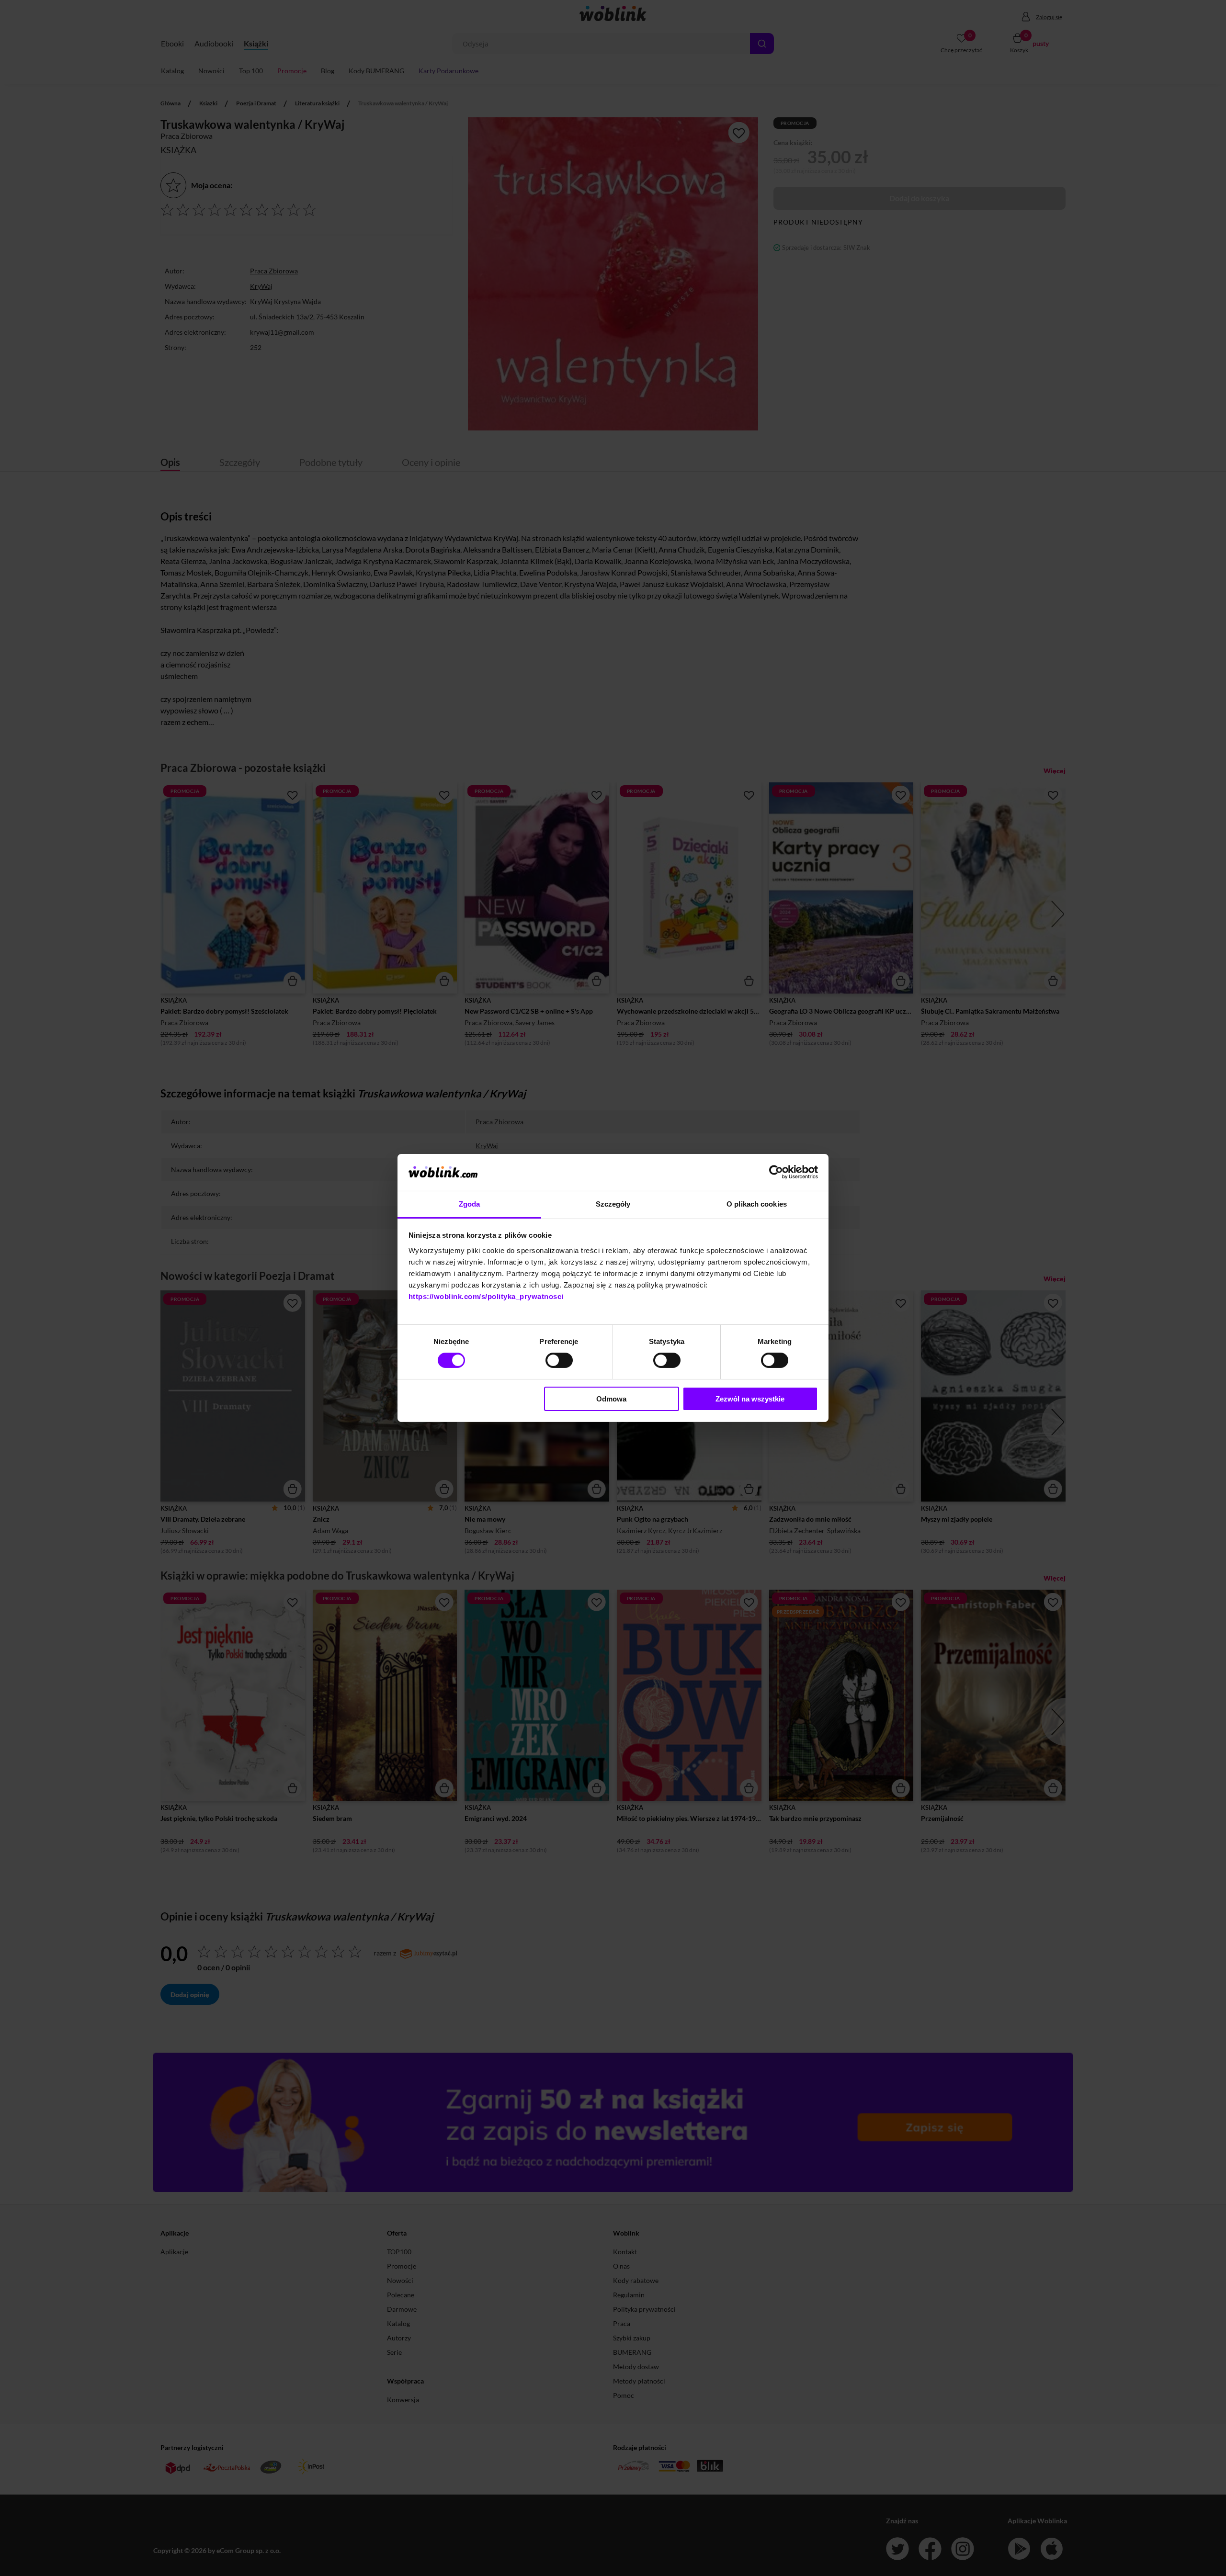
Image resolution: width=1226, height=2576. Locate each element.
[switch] (559, 1360)
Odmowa (611, 1399)
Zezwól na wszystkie (750, 1399)
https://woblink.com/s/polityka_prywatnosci (486, 1296)
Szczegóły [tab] (613, 1204)
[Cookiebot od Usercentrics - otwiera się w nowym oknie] (776, 1172)
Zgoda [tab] (470, 1204)
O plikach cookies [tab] (757, 1204)
